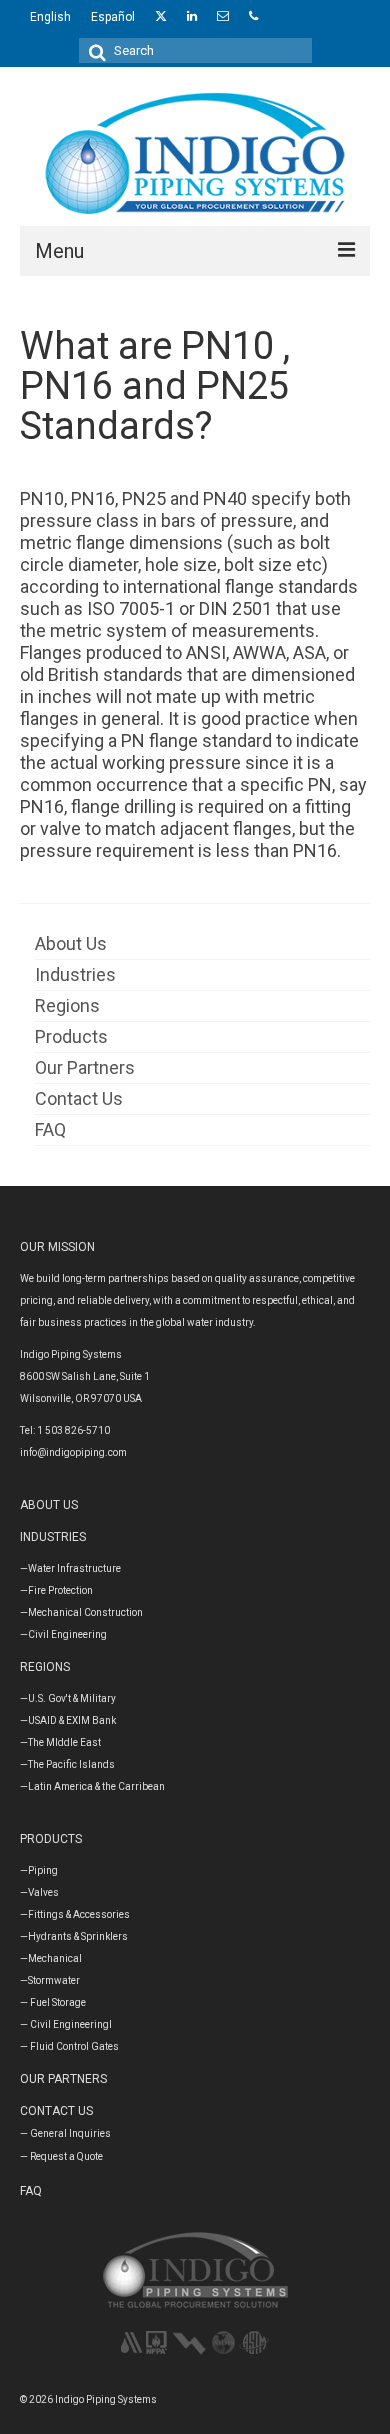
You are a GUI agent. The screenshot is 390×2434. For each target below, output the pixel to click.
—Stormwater (50, 1980)
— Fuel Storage (53, 2002)
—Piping (39, 1870)
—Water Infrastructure (70, 1568)
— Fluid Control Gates (69, 2046)
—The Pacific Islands (67, 1764)
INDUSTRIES (53, 1537)
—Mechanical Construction (81, 1612)
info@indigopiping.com (73, 1452)
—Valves (39, 1892)
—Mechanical (51, 1958)
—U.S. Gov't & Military (68, 1698)
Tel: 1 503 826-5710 (65, 1430)
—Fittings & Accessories (75, 1914)
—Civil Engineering (63, 1634)
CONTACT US (56, 2111)
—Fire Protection (56, 1590)
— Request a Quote (61, 2156)
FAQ (31, 2191)
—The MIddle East (60, 1742)
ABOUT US (49, 1505)
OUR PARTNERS (63, 2079)
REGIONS (45, 1667)
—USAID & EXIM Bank (68, 1720)
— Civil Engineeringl (66, 2024)
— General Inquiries (65, 2133)
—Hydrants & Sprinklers (74, 1936)
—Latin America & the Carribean (92, 1786)
